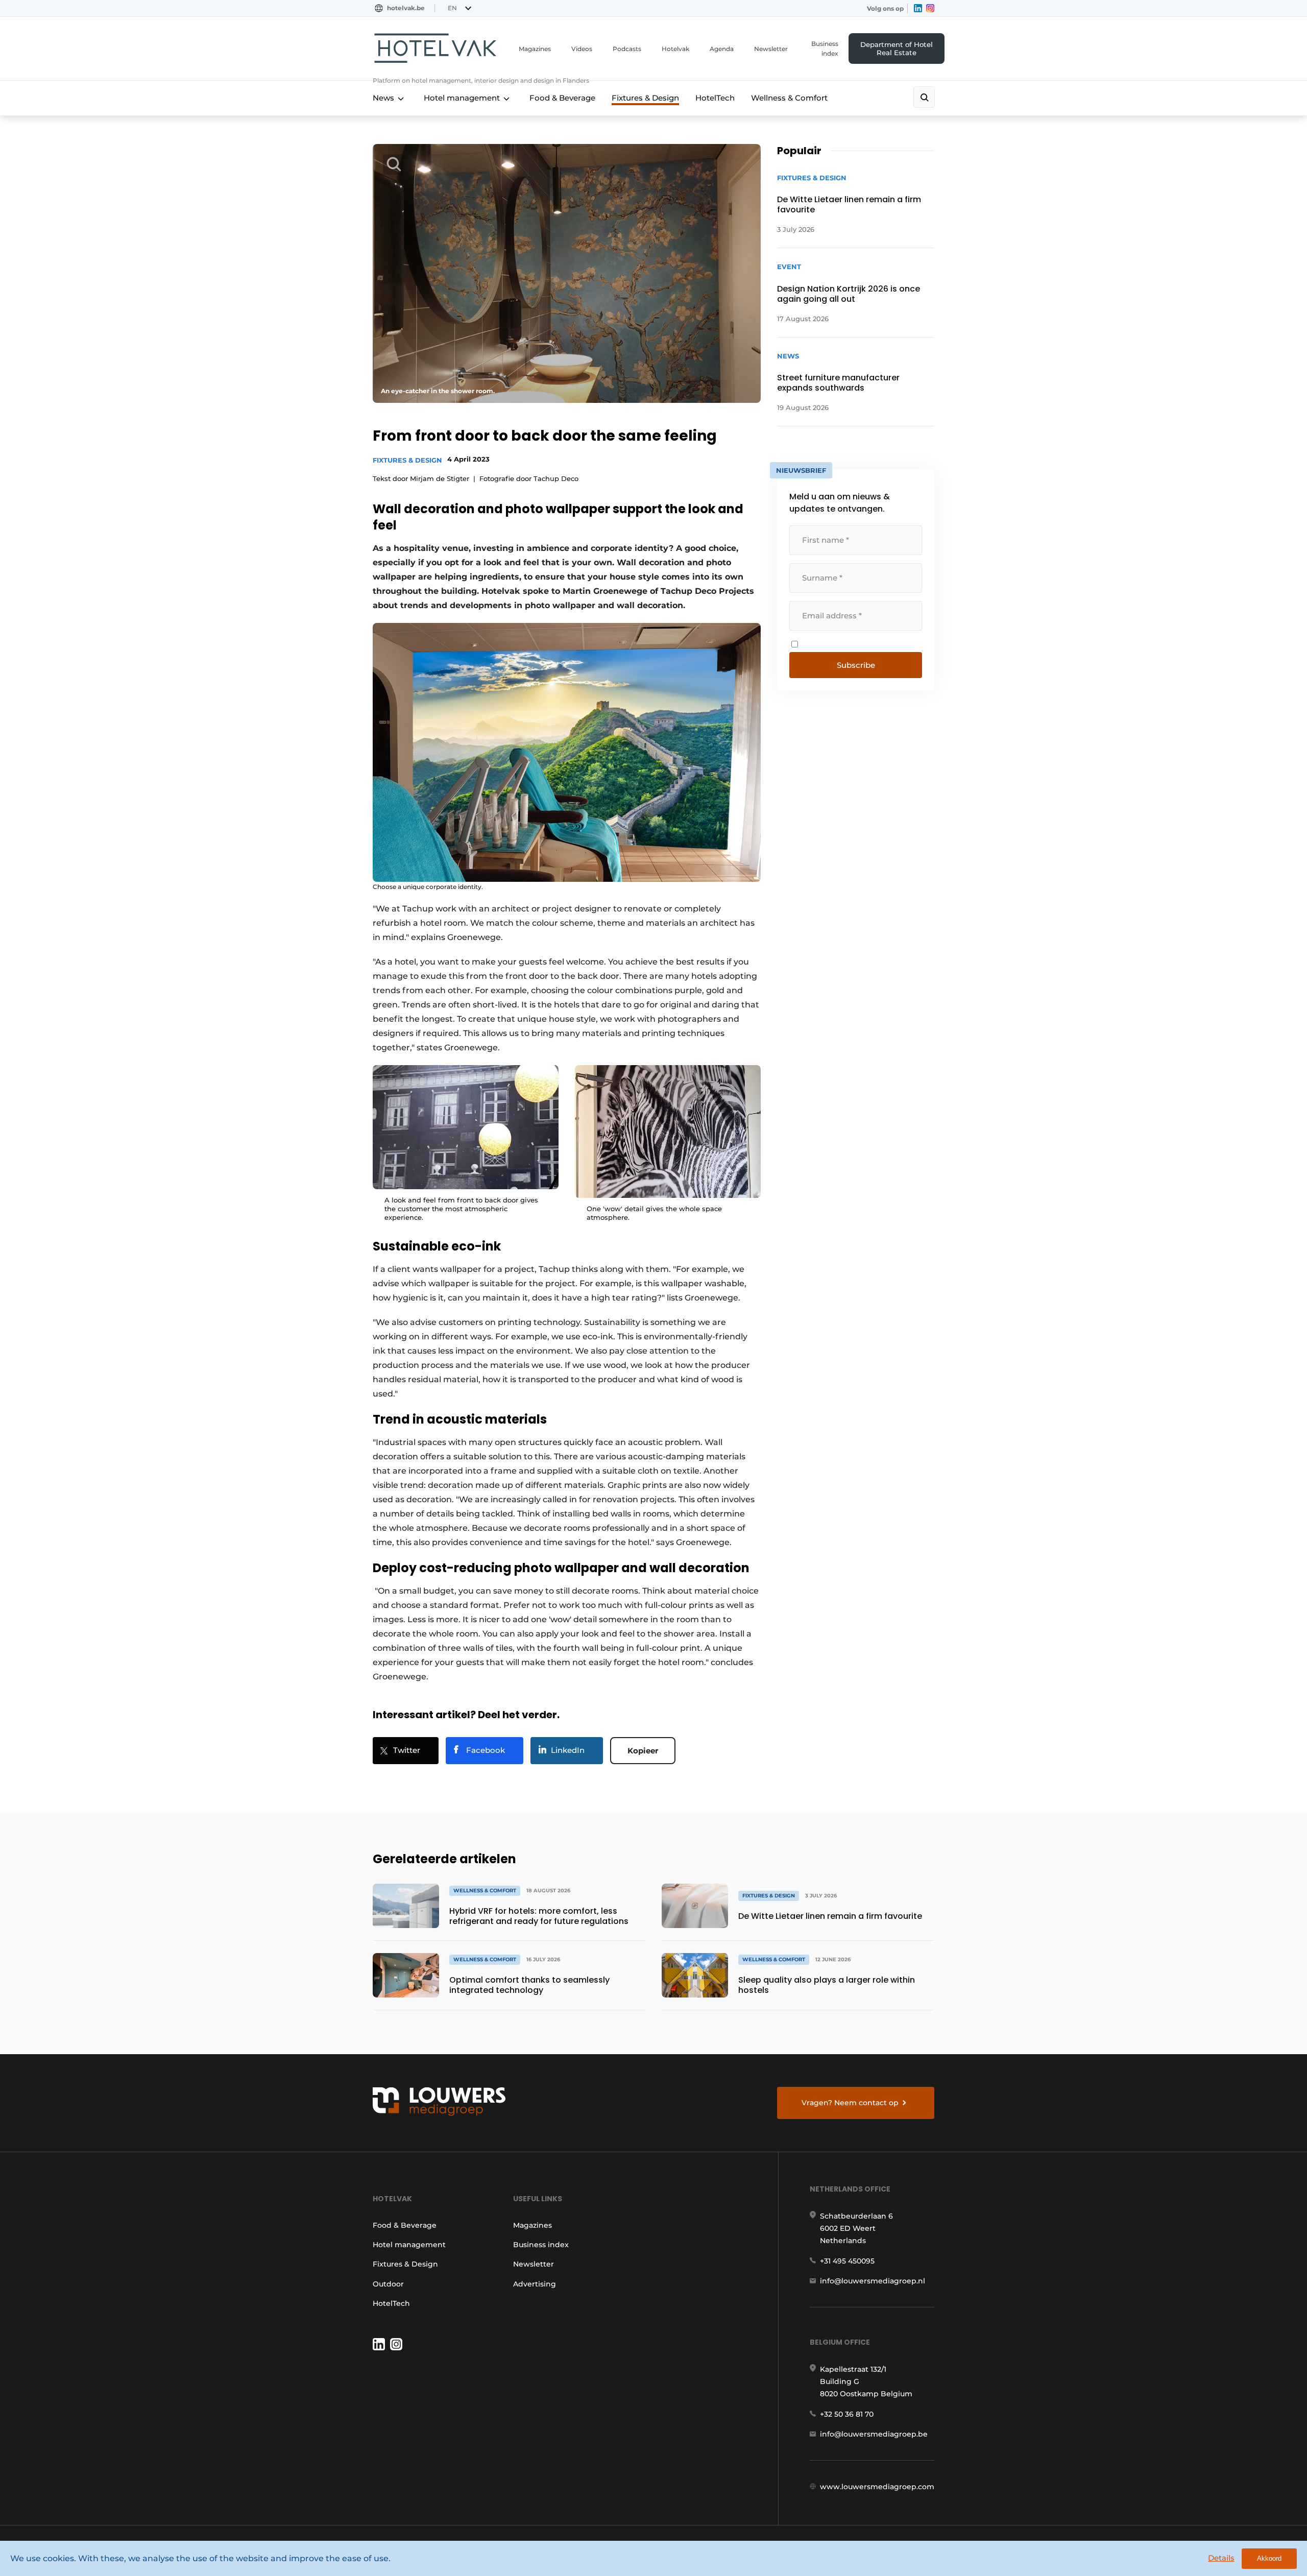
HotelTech (715, 98)
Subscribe (856, 665)
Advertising (535, 2284)
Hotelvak (675, 49)
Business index (825, 49)
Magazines (535, 49)
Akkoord (1269, 2558)
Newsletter (771, 49)
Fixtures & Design (645, 98)
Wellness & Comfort (789, 98)
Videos (582, 49)
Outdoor (388, 2284)
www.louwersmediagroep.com (877, 2487)
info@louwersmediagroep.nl (873, 2281)
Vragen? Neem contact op (850, 2103)
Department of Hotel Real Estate (897, 49)
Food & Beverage (562, 98)
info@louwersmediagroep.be (874, 2434)
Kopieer (643, 1751)
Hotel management (462, 98)
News (383, 98)
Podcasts (627, 49)
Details (1221, 2558)
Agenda (722, 49)
